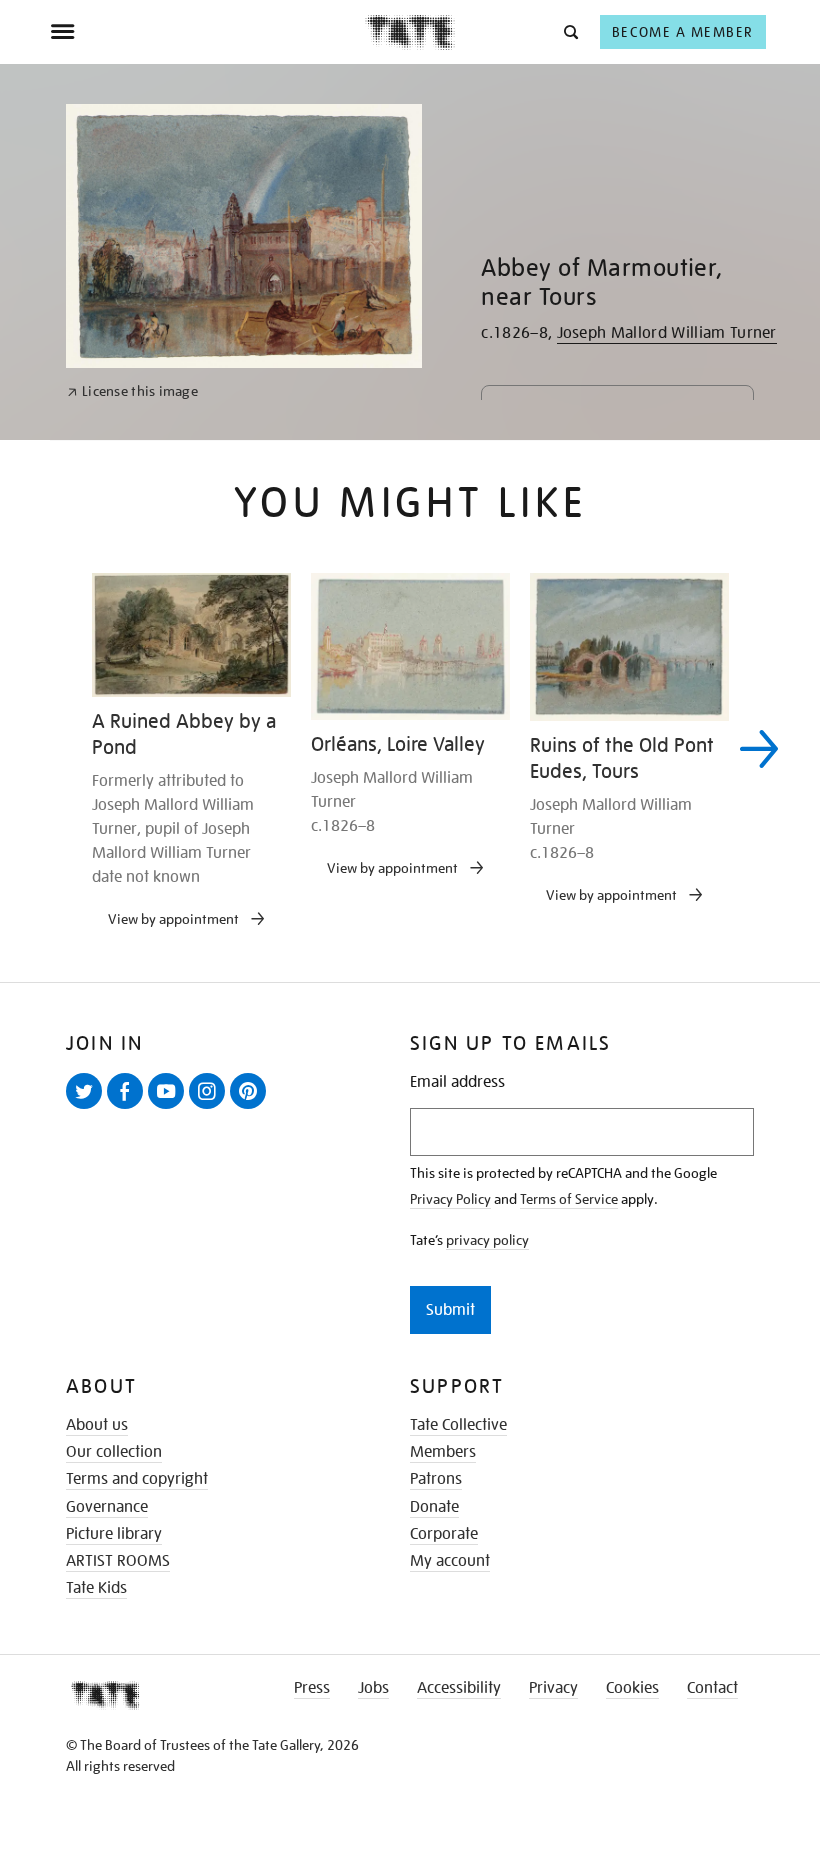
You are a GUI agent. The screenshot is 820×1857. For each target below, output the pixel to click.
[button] (569, 31)
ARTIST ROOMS (118, 1561)
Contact (712, 1688)
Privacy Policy (450, 1199)
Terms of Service (569, 1199)
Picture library (114, 1534)
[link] (132, 391)
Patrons (436, 1479)
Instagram (211, 1108)
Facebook (129, 1108)
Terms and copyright (137, 1479)
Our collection (114, 1452)
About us (97, 1425)
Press (312, 1688)
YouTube (170, 1108)
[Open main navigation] (207, 32)
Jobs (373, 1688)
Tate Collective (458, 1425)
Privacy (553, 1688)
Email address (457, 1082)
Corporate (444, 1534)
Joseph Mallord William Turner (667, 333)
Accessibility (459, 1688)
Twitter (88, 1108)
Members (443, 1452)
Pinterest (252, 1108)
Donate (434, 1507)
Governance (107, 1507)
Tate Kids (96, 1588)
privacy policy (487, 1240)
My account (450, 1561)
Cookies (632, 1688)
